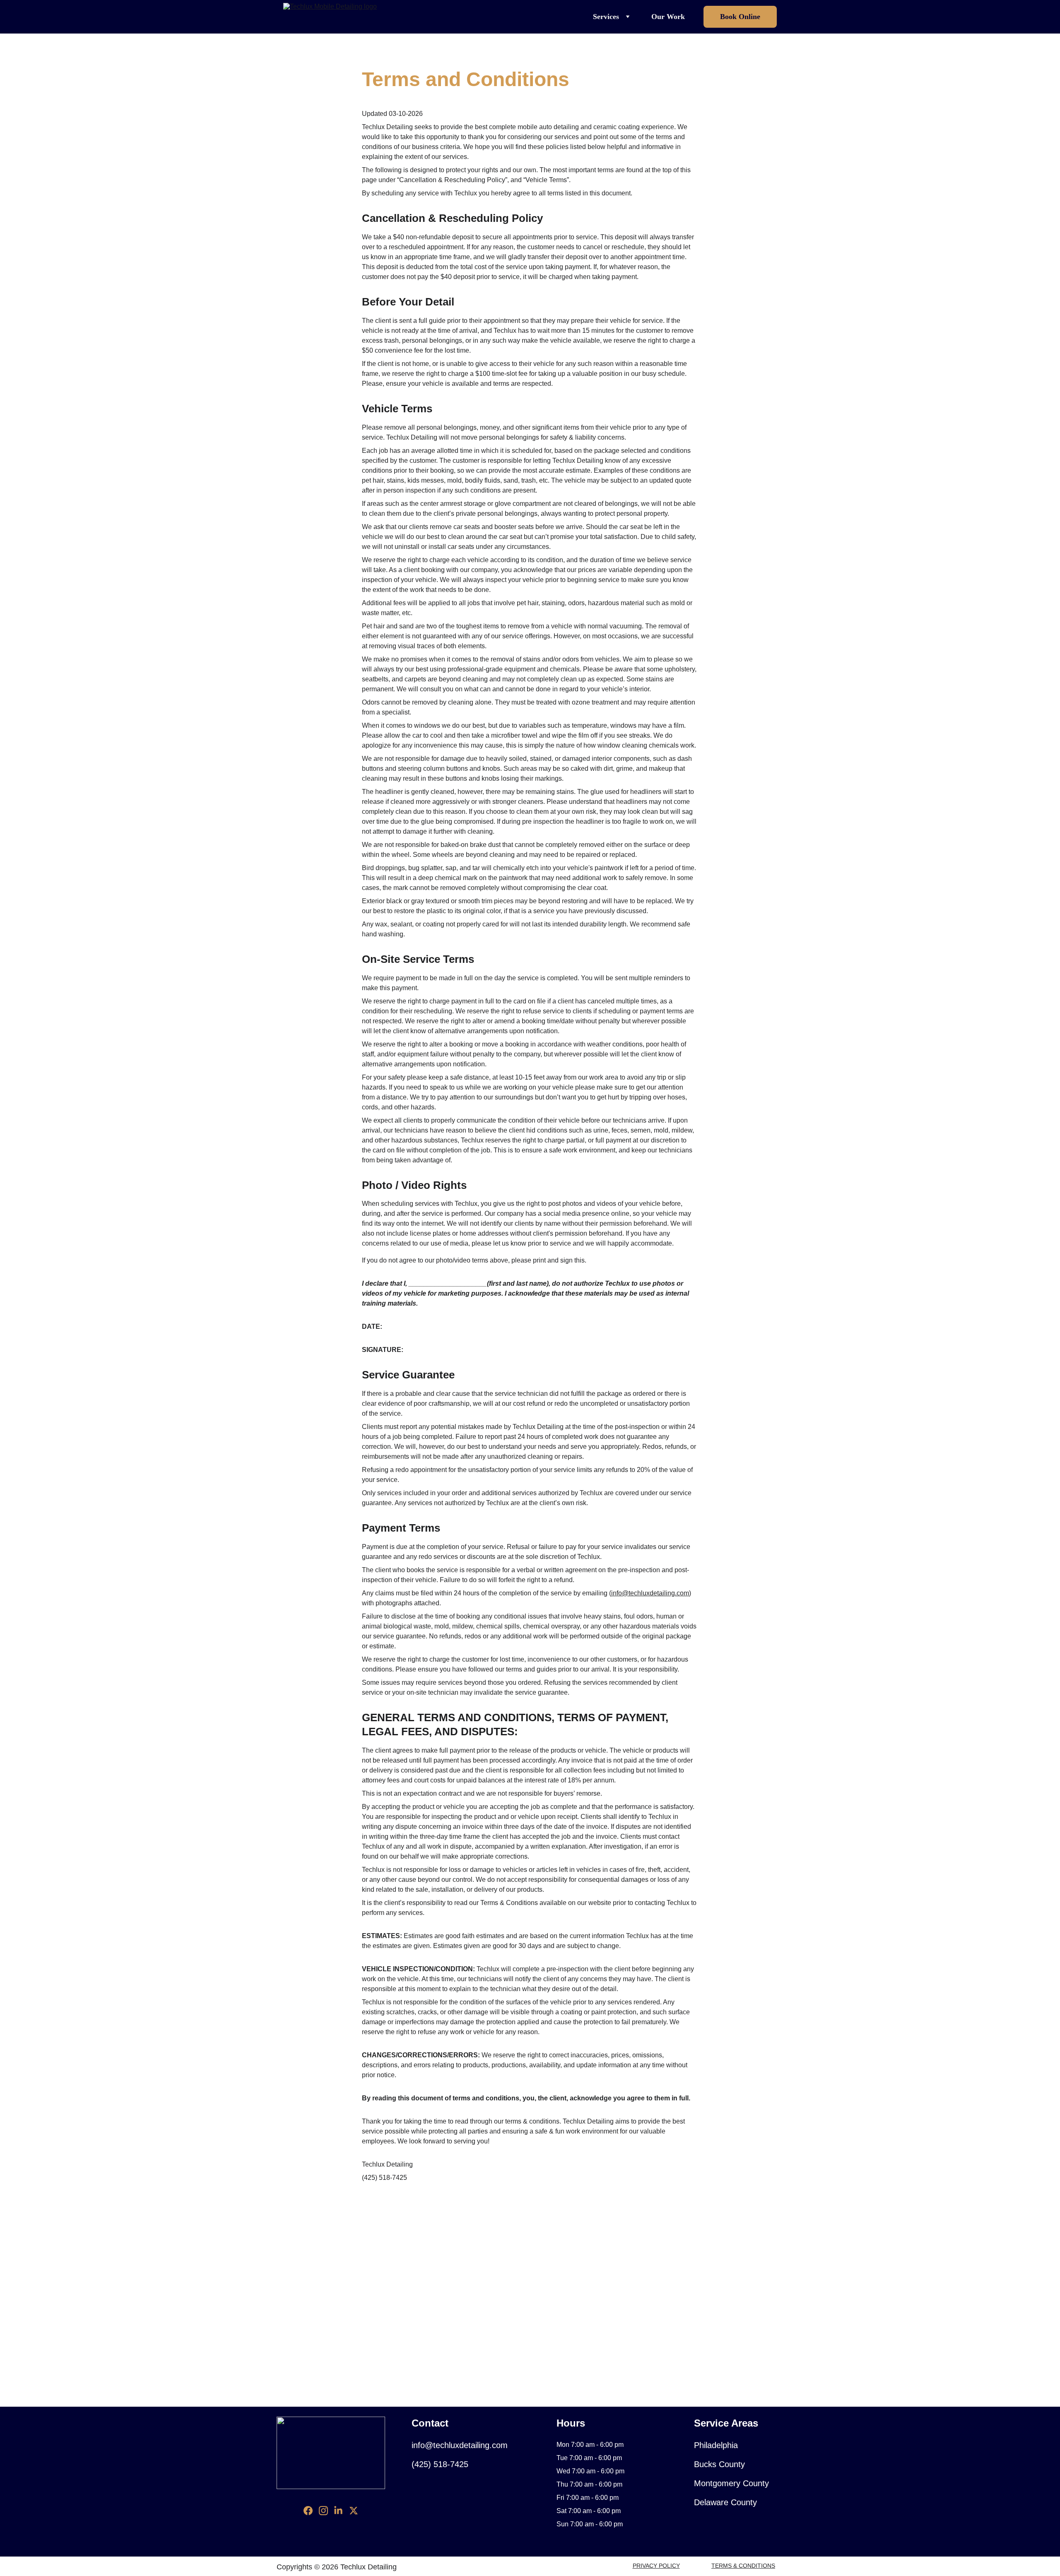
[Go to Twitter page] (354, 2511)
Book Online (740, 17)
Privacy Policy (656, 2566)
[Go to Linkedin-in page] (338, 2511)
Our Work (668, 17)
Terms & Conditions (743, 2566)
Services (606, 17)
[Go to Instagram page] (323, 2511)
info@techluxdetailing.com (650, 1593)
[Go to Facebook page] (308, 2511)
